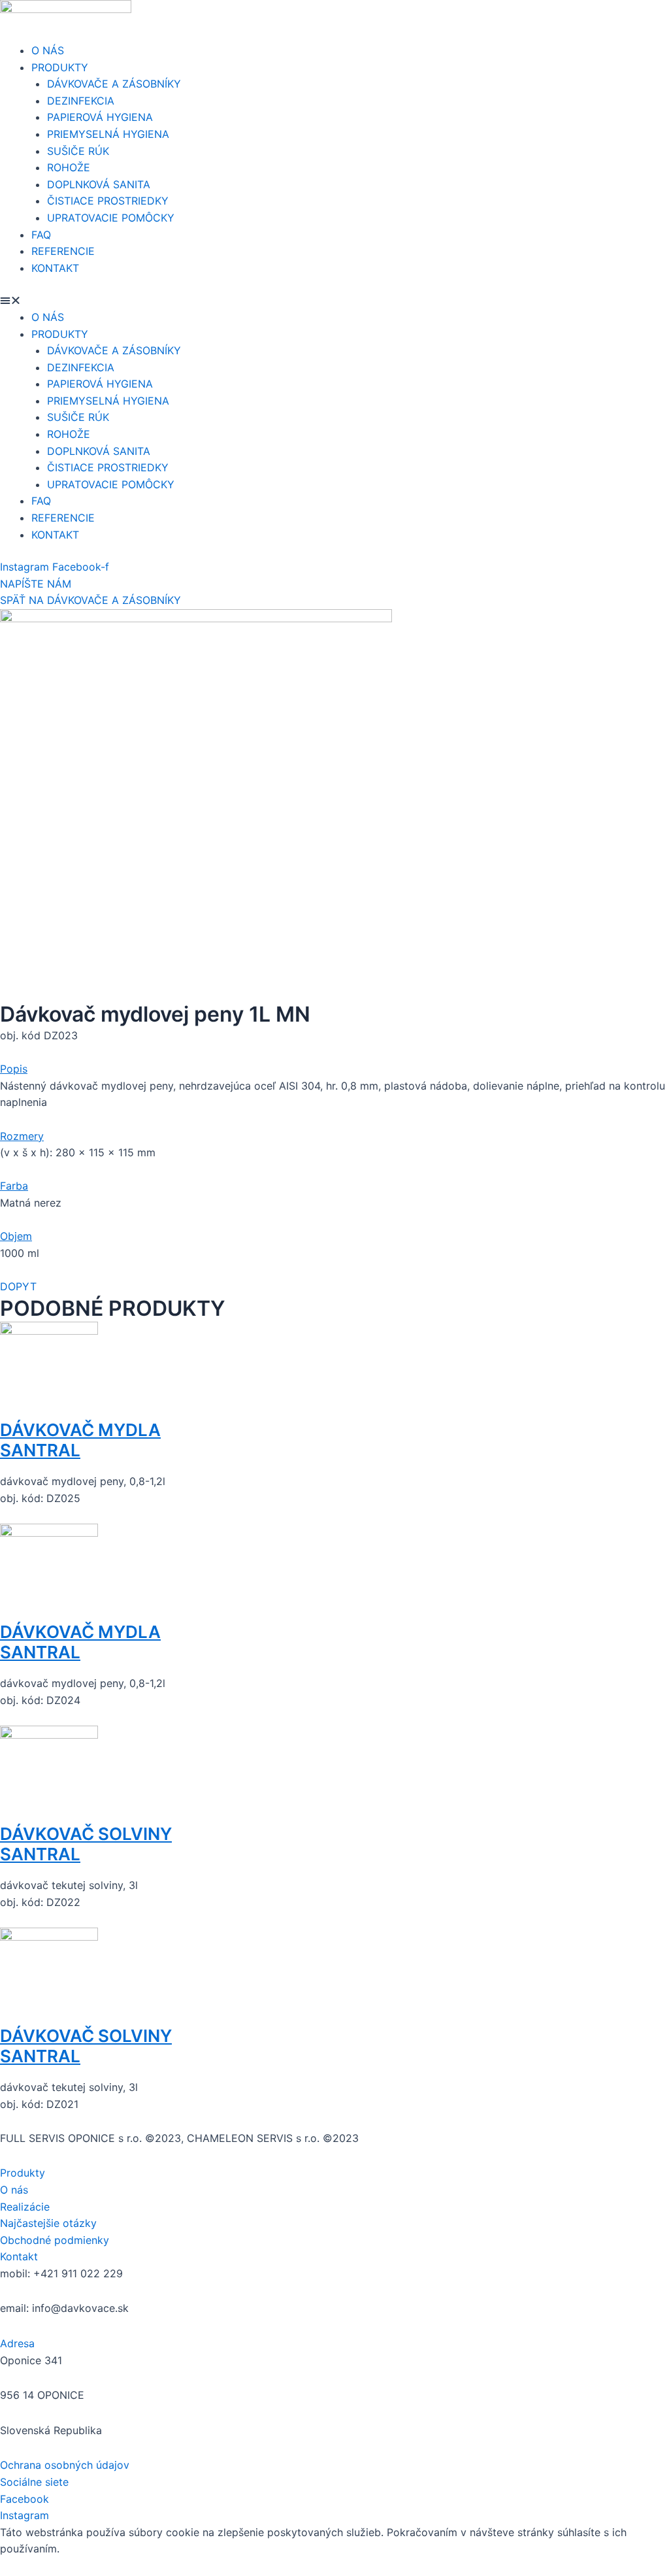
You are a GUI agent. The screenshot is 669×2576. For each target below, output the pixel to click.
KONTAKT (55, 268)
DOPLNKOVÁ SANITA (99, 184)
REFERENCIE (63, 251)
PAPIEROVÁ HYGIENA (100, 117)
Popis (14, 1069)
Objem (16, 1236)
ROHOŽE (69, 167)
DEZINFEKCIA (81, 101)
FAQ (41, 235)
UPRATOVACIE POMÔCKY (111, 218)
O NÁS (48, 50)
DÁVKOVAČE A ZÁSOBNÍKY (114, 84)
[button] (334, 301)
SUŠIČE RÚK (78, 151)
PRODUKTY (60, 67)
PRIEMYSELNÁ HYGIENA (108, 134)
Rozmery (22, 1136)
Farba (14, 1186)
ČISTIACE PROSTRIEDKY (108, 201)
